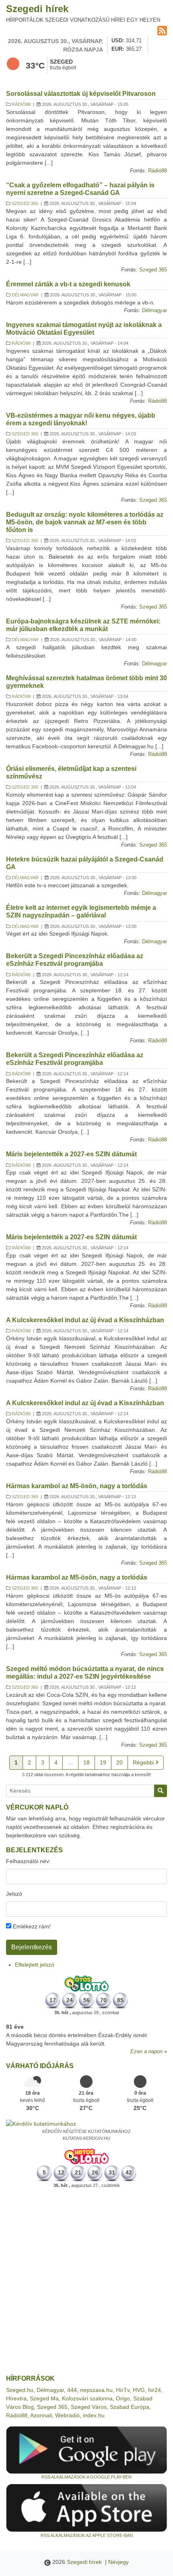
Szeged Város (89, 2407)
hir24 (154, 2390)
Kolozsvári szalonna (87, 2398)
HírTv (123, 2390)
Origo (123, 2398)
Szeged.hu (20, 2390)
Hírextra (16, 2398)
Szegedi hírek (37, 9)
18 (86, 1762)
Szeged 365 (25, 203)
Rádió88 (21, 104)
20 (119, 1762)
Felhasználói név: (28, 1861)
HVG (139, 2390)
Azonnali (41, 2415)
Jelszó (14, 1894)
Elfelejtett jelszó (35, 1965)
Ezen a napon (146, 2052)
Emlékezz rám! (31, 1926)
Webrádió (67, 2415)
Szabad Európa (130, 2407)
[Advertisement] (86, 2282)
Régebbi (144, 1762)
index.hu (94, 2415)
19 (103, 1762)
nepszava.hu (96, 2390)
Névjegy (118, 2562)
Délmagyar (25, 295)
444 (72, 2390)
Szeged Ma (44, 2398)
